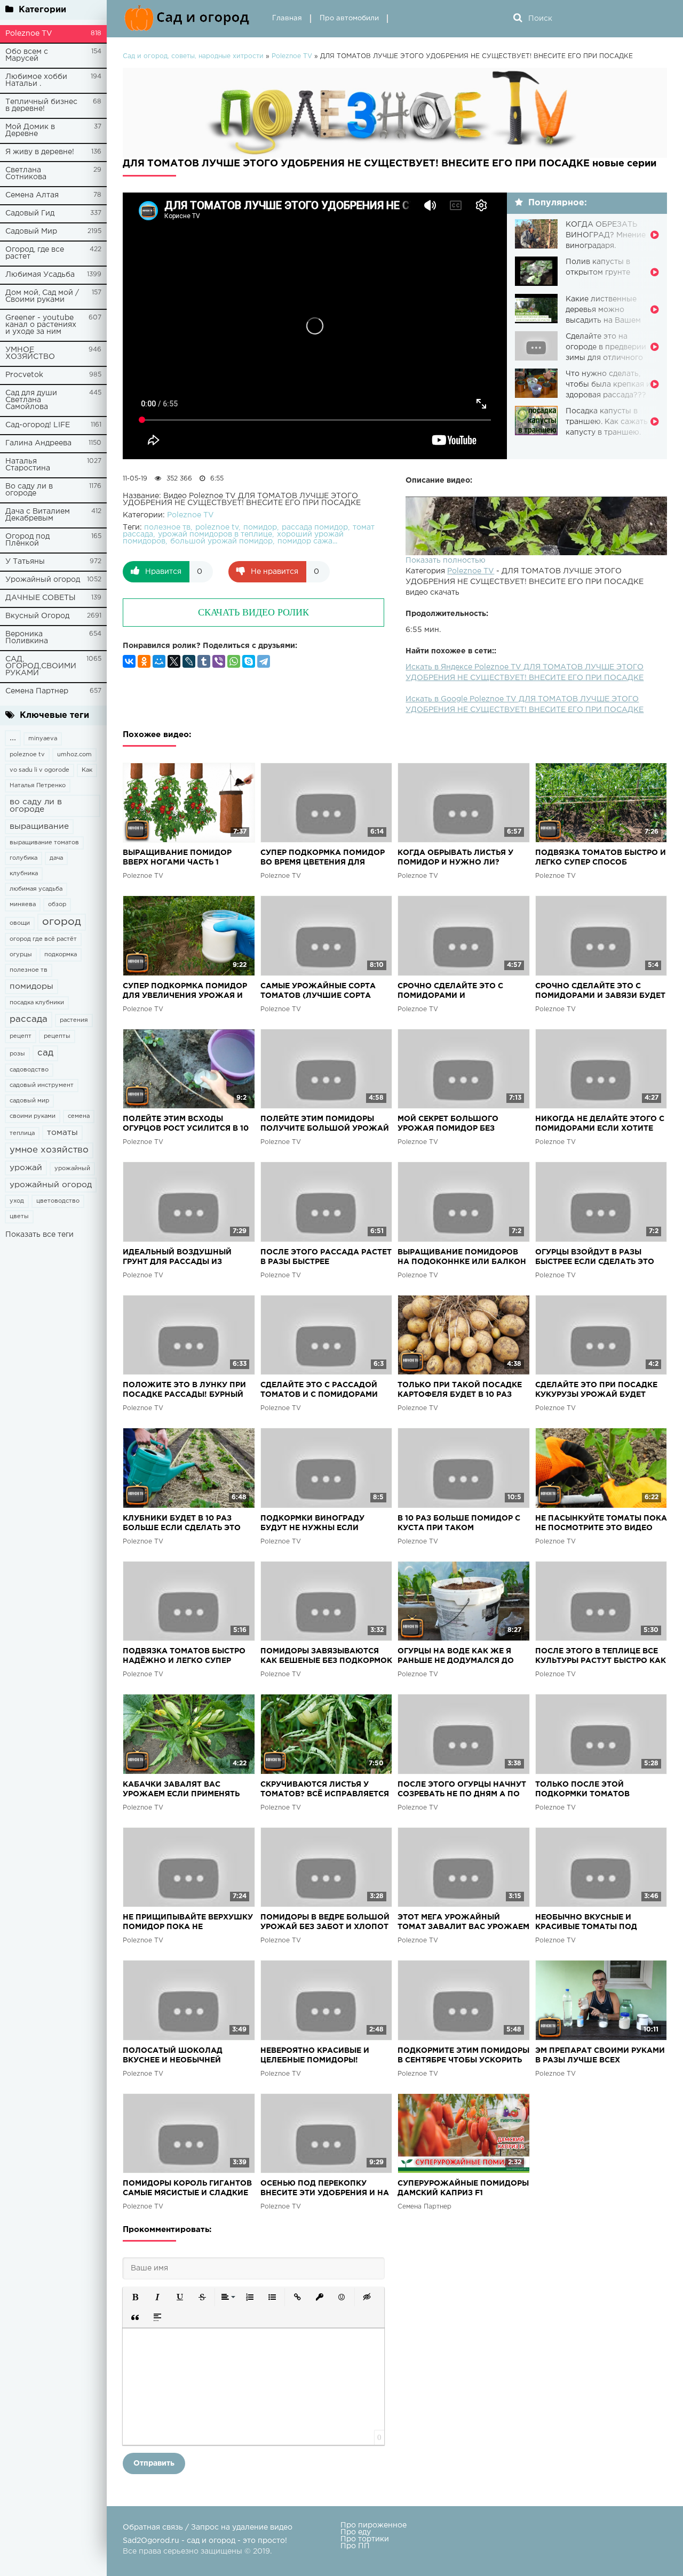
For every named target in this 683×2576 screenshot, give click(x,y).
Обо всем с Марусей (27, 55)
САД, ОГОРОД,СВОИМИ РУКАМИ (41, 666)
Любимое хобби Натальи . (36, 80)
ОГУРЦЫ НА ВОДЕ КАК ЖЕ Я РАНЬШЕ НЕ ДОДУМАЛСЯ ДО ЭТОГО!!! (456, 1657)
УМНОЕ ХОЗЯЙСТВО (30, 353)
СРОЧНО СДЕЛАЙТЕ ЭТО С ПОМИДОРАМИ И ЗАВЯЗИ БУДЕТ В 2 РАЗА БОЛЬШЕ (600, 992)
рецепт (21, 1036)
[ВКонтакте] (129, 661)
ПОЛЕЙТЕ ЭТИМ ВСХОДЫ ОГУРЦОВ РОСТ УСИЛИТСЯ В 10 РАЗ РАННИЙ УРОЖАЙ (186, 1125)
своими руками (33, 1116)
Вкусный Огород (37, 616)
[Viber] (219, 661)
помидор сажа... (307, 541)
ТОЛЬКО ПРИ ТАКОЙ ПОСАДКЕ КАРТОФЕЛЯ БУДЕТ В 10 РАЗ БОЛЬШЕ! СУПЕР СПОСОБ (460, 1391)
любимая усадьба (36, 889)
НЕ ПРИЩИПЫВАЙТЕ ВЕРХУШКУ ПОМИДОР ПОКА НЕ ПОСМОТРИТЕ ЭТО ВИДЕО (188, 1923)
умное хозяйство (49, 1150)
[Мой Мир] (159, 661)
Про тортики (365, 2539)
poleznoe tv (27, 755)
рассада (29, 1019)
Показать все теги (39, 1235)
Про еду (356, 2532)
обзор (57, 905)
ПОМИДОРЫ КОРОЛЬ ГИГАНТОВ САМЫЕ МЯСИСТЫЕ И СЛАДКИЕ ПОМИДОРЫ (187, 2189)
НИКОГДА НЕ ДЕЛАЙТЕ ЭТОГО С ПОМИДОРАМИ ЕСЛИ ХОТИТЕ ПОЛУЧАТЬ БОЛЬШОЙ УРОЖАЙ (600, 1125)
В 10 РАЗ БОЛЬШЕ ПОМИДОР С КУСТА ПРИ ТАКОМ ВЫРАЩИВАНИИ (459, 1524)
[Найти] (518, 19)
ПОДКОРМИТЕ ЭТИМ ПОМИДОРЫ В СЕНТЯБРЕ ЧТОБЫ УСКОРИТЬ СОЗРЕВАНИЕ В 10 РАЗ (463, 2056)
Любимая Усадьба (40, 275)
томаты (62, 1133)
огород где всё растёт (43, 939)
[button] (135, 2297)
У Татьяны (25, 562)
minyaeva (43, 739)
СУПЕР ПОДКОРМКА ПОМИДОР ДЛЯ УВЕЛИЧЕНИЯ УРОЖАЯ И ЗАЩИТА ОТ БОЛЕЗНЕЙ (185, 992)
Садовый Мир (31, 231)
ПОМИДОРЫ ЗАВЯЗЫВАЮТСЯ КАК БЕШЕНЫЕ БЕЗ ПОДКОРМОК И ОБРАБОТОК (326, 1657)
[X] (174, 661)
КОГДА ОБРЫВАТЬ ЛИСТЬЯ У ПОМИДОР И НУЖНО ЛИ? (455, 858)
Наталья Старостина (28, 465)
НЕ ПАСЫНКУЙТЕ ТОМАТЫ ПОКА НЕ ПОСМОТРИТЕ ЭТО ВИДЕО (601, 1523)
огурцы (21, 955)
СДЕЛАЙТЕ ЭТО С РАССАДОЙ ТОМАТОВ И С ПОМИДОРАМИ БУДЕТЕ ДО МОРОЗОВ (319, 1391)
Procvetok (24, 375)
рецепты (57, 1036)
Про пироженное (374, 2525)
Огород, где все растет (35, 253)
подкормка (61, 955)
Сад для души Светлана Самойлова (31, 400)
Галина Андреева (38, 443)
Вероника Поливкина (27, 638)
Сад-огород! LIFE (38, 425)
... (13, 738)
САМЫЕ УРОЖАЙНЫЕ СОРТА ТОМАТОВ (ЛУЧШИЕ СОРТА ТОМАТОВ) (318, 992)
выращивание (39, 826)
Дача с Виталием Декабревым (38, 515)
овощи (20, 923)
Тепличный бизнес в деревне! (41, 105)
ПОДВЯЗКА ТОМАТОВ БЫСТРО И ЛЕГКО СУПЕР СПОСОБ (601, 858)
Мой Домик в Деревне (30, 130)
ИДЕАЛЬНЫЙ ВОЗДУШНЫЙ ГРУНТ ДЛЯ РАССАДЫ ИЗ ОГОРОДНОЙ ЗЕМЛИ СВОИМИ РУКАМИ (182, 1258)
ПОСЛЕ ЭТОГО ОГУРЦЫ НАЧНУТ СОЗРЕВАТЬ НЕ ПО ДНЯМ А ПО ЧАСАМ (462, 1790)
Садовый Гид (30, 213)
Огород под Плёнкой (27, 540)
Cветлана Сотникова (26, 174)
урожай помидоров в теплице (215, 534)
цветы (19, 1217)
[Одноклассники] (144, 661)
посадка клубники (37, 1003)
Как (87, 770)
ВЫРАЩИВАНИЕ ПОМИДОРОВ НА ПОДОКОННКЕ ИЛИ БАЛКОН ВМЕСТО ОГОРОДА (462, 1258)
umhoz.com (74, 755)
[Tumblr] (204, 661)
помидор (260, 527)
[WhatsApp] (234, 661)
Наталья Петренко (38, 786)
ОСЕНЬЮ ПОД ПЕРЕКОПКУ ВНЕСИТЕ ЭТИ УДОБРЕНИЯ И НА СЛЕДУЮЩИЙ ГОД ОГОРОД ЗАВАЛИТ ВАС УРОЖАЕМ (325, 2189)
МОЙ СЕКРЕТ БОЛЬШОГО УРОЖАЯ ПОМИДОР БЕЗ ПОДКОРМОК (448, 1125)
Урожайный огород (43, 580)
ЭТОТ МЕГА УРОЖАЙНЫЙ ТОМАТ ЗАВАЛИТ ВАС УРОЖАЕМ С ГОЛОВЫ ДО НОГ (463, 1923)
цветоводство (58, 1201)
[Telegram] (264, 661)
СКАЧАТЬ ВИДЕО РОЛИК (253, 612)
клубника (24, 874)
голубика (23, 858)
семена (79, 1116)
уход (17, 1201)
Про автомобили (349, 18)
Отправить (154, 2463)
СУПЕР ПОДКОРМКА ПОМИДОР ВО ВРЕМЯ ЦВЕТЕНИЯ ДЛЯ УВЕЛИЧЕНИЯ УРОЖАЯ (323, 858)
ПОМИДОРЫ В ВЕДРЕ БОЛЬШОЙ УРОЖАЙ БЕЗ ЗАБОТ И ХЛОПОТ (325, 1922)
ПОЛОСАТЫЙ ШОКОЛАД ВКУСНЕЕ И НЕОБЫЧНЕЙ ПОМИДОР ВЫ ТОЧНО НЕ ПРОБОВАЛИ (173, 2056)
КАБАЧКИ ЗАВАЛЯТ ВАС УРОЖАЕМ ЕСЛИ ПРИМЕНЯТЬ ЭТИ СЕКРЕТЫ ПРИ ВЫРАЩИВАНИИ (181, 1790)
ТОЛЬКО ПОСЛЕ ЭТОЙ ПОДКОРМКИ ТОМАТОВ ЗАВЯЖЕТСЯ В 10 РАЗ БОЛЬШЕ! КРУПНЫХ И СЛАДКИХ (598, 1790)
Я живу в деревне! (40, 152)
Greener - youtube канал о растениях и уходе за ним (41, 325)
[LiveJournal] (189, 661)
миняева (23, 905)
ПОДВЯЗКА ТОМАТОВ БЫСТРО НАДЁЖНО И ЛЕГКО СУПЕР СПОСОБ (184, 1657)
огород (62, 922)
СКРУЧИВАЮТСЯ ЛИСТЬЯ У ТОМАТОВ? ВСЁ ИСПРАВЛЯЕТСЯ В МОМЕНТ (325, 1790)
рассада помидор (315, 527)
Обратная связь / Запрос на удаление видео (208, 2527)
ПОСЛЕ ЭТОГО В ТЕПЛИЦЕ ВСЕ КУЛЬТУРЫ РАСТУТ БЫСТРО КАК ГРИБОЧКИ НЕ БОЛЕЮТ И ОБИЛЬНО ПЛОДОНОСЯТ (601, 1657)
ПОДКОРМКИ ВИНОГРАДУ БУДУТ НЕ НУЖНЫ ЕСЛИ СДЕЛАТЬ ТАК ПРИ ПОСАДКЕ (318, 1524)
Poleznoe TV (29, 34)
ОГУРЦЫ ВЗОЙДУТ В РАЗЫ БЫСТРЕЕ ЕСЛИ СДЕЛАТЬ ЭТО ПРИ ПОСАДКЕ (595, 1258)
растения (74, 1020)
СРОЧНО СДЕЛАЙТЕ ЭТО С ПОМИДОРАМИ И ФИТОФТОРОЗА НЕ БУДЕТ (450, 992)
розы (17, 1054)
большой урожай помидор (221, 541)
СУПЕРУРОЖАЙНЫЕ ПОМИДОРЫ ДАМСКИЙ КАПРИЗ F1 (463, 2188)
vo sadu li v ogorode (39, 770)
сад (45, 1053)
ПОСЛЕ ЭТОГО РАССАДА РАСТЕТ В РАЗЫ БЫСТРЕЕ (326, 1257)
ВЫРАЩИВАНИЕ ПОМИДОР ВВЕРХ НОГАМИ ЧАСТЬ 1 (177, 858)
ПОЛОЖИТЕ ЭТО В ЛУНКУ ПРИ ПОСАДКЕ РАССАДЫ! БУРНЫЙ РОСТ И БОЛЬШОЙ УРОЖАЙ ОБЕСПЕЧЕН (184, 1391)
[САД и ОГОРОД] (189, 19)
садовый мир (29, 1101)
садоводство (29, 1070)
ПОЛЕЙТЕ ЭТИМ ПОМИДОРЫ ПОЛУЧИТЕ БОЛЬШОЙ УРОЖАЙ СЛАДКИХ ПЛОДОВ (325, 1125)
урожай (26, 1168)
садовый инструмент (42, 1085)
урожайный (72, 1169)
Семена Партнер (37, 691)
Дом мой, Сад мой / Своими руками (42, 296)
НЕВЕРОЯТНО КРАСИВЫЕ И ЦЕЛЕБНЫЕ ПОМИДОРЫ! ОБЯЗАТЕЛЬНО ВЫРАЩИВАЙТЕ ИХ (324, 2056)
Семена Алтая (32, 195)
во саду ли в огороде (36, 806)
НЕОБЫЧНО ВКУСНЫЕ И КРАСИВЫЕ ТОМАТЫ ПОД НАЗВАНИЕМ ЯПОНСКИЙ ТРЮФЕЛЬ (586, 1923)
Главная (287, 18)
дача (56, 858)
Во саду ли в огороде (29, 490)
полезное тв (29, 970)
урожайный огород (51, 1185)
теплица (22, 1133)
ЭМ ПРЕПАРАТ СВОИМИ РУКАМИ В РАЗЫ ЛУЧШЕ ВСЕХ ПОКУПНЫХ (600, 2056)
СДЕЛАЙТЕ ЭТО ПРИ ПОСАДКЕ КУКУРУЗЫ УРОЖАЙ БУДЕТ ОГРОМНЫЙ (596, 1391)
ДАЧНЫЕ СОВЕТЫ (41, 598)
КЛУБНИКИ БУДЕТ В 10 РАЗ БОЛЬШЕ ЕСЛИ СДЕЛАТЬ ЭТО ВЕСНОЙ (182, 1524)
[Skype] (249, 661)
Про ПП (355, 2546)
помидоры (31, 986)
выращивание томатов (44, 843)
